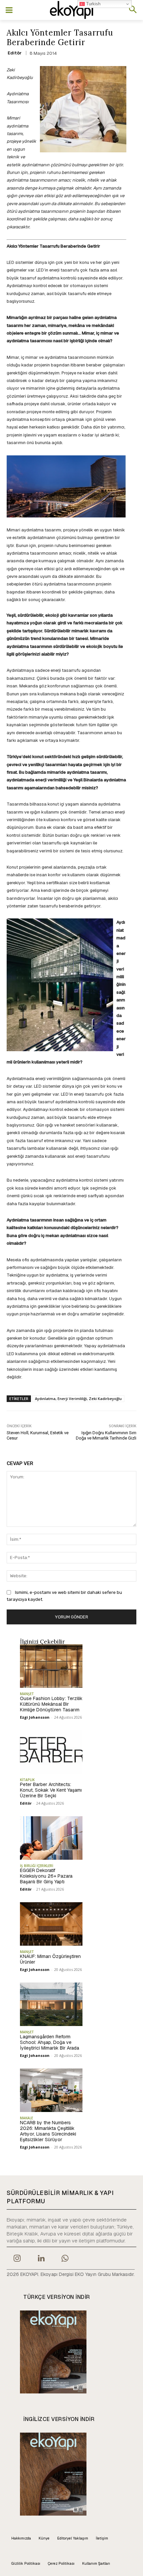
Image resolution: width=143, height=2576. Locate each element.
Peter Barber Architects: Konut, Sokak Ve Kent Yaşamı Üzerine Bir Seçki (51, 1790)
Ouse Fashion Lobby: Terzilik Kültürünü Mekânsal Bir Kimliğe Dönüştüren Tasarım (51, 1704)
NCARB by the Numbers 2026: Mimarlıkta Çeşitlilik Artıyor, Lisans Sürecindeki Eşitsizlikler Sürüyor (48, 2131)
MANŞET (27, 1694)
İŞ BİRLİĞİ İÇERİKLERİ (37, 1866)
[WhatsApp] (65, 2259)
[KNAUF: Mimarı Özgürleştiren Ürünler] (51, 1924)
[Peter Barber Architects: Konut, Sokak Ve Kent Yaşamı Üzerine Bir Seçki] (51, 1752)
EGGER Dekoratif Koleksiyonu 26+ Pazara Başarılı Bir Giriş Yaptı (46, 1876)
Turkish (93, 4)
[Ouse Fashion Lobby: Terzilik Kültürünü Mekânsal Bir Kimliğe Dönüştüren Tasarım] (51, 1666)
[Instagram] (17, 2259)
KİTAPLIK (27, 1780)
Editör (15, 53)
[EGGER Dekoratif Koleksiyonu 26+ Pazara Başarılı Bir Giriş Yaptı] (51, 1838)
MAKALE (26, 2118)
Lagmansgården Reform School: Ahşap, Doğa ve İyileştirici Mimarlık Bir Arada (50, 2042)
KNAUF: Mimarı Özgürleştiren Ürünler (50, 1959)
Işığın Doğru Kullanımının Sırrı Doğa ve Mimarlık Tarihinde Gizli (106, 1435)
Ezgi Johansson (35, 1717)
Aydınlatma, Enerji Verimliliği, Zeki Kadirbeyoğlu (78, 1399)
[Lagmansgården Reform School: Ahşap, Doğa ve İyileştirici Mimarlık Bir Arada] (51, 2004)
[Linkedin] (41, 2259)
